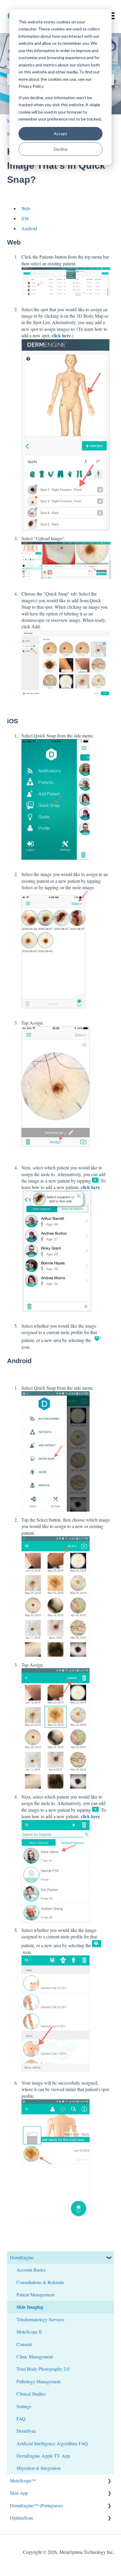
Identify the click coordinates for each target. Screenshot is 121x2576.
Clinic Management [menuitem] (35, 2356)
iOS (25, 218)
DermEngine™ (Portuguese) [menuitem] (37, 2505)
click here (61, 335)
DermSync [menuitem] (26, 2431)
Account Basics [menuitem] (31, 2270)
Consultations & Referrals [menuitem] (40, 2282)
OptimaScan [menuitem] (21, 2518)
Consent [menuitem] (24, 2344)
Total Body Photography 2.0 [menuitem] (43, 2369)
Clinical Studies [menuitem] (31, 2394)
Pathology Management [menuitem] (38, 2381)
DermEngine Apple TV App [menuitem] (43, 2456)
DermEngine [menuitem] (22, 2257)
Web (26, 208)
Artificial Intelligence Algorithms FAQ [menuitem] (52, 2443)
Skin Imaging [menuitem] (30, 2307)
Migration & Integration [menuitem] (38, 2468)
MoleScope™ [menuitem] (23, 2481)
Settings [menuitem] (24, 2406)
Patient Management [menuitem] (35, 2294)
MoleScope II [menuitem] (29, 2332)
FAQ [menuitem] (21, 2418)
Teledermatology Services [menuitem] (40, 2319)
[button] (109, 2258)
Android (29, 228)
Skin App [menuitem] (19, 2493)
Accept (60, 134)
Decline (61, 149)
